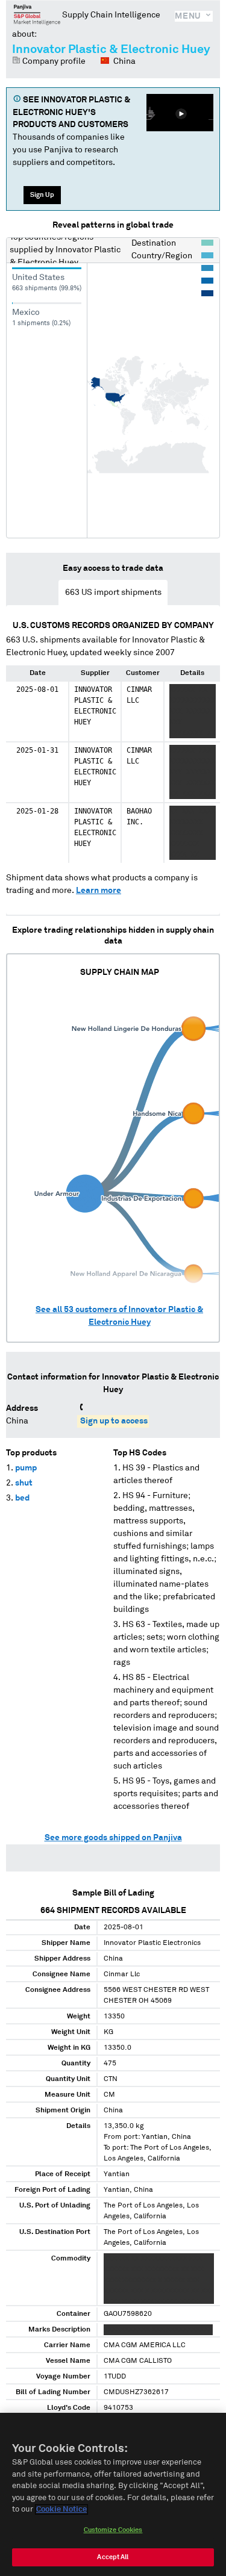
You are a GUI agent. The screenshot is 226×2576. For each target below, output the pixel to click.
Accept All (113, 2557)
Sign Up (42, 195)
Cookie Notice (61, 2509)
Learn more (99, 891)
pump (26, 1468)
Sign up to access (114, 1421)
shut (24, 1483)
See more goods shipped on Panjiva (113, 1838)
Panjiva (37, 14)
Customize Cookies (113, 2530)
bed (22, 1498)
